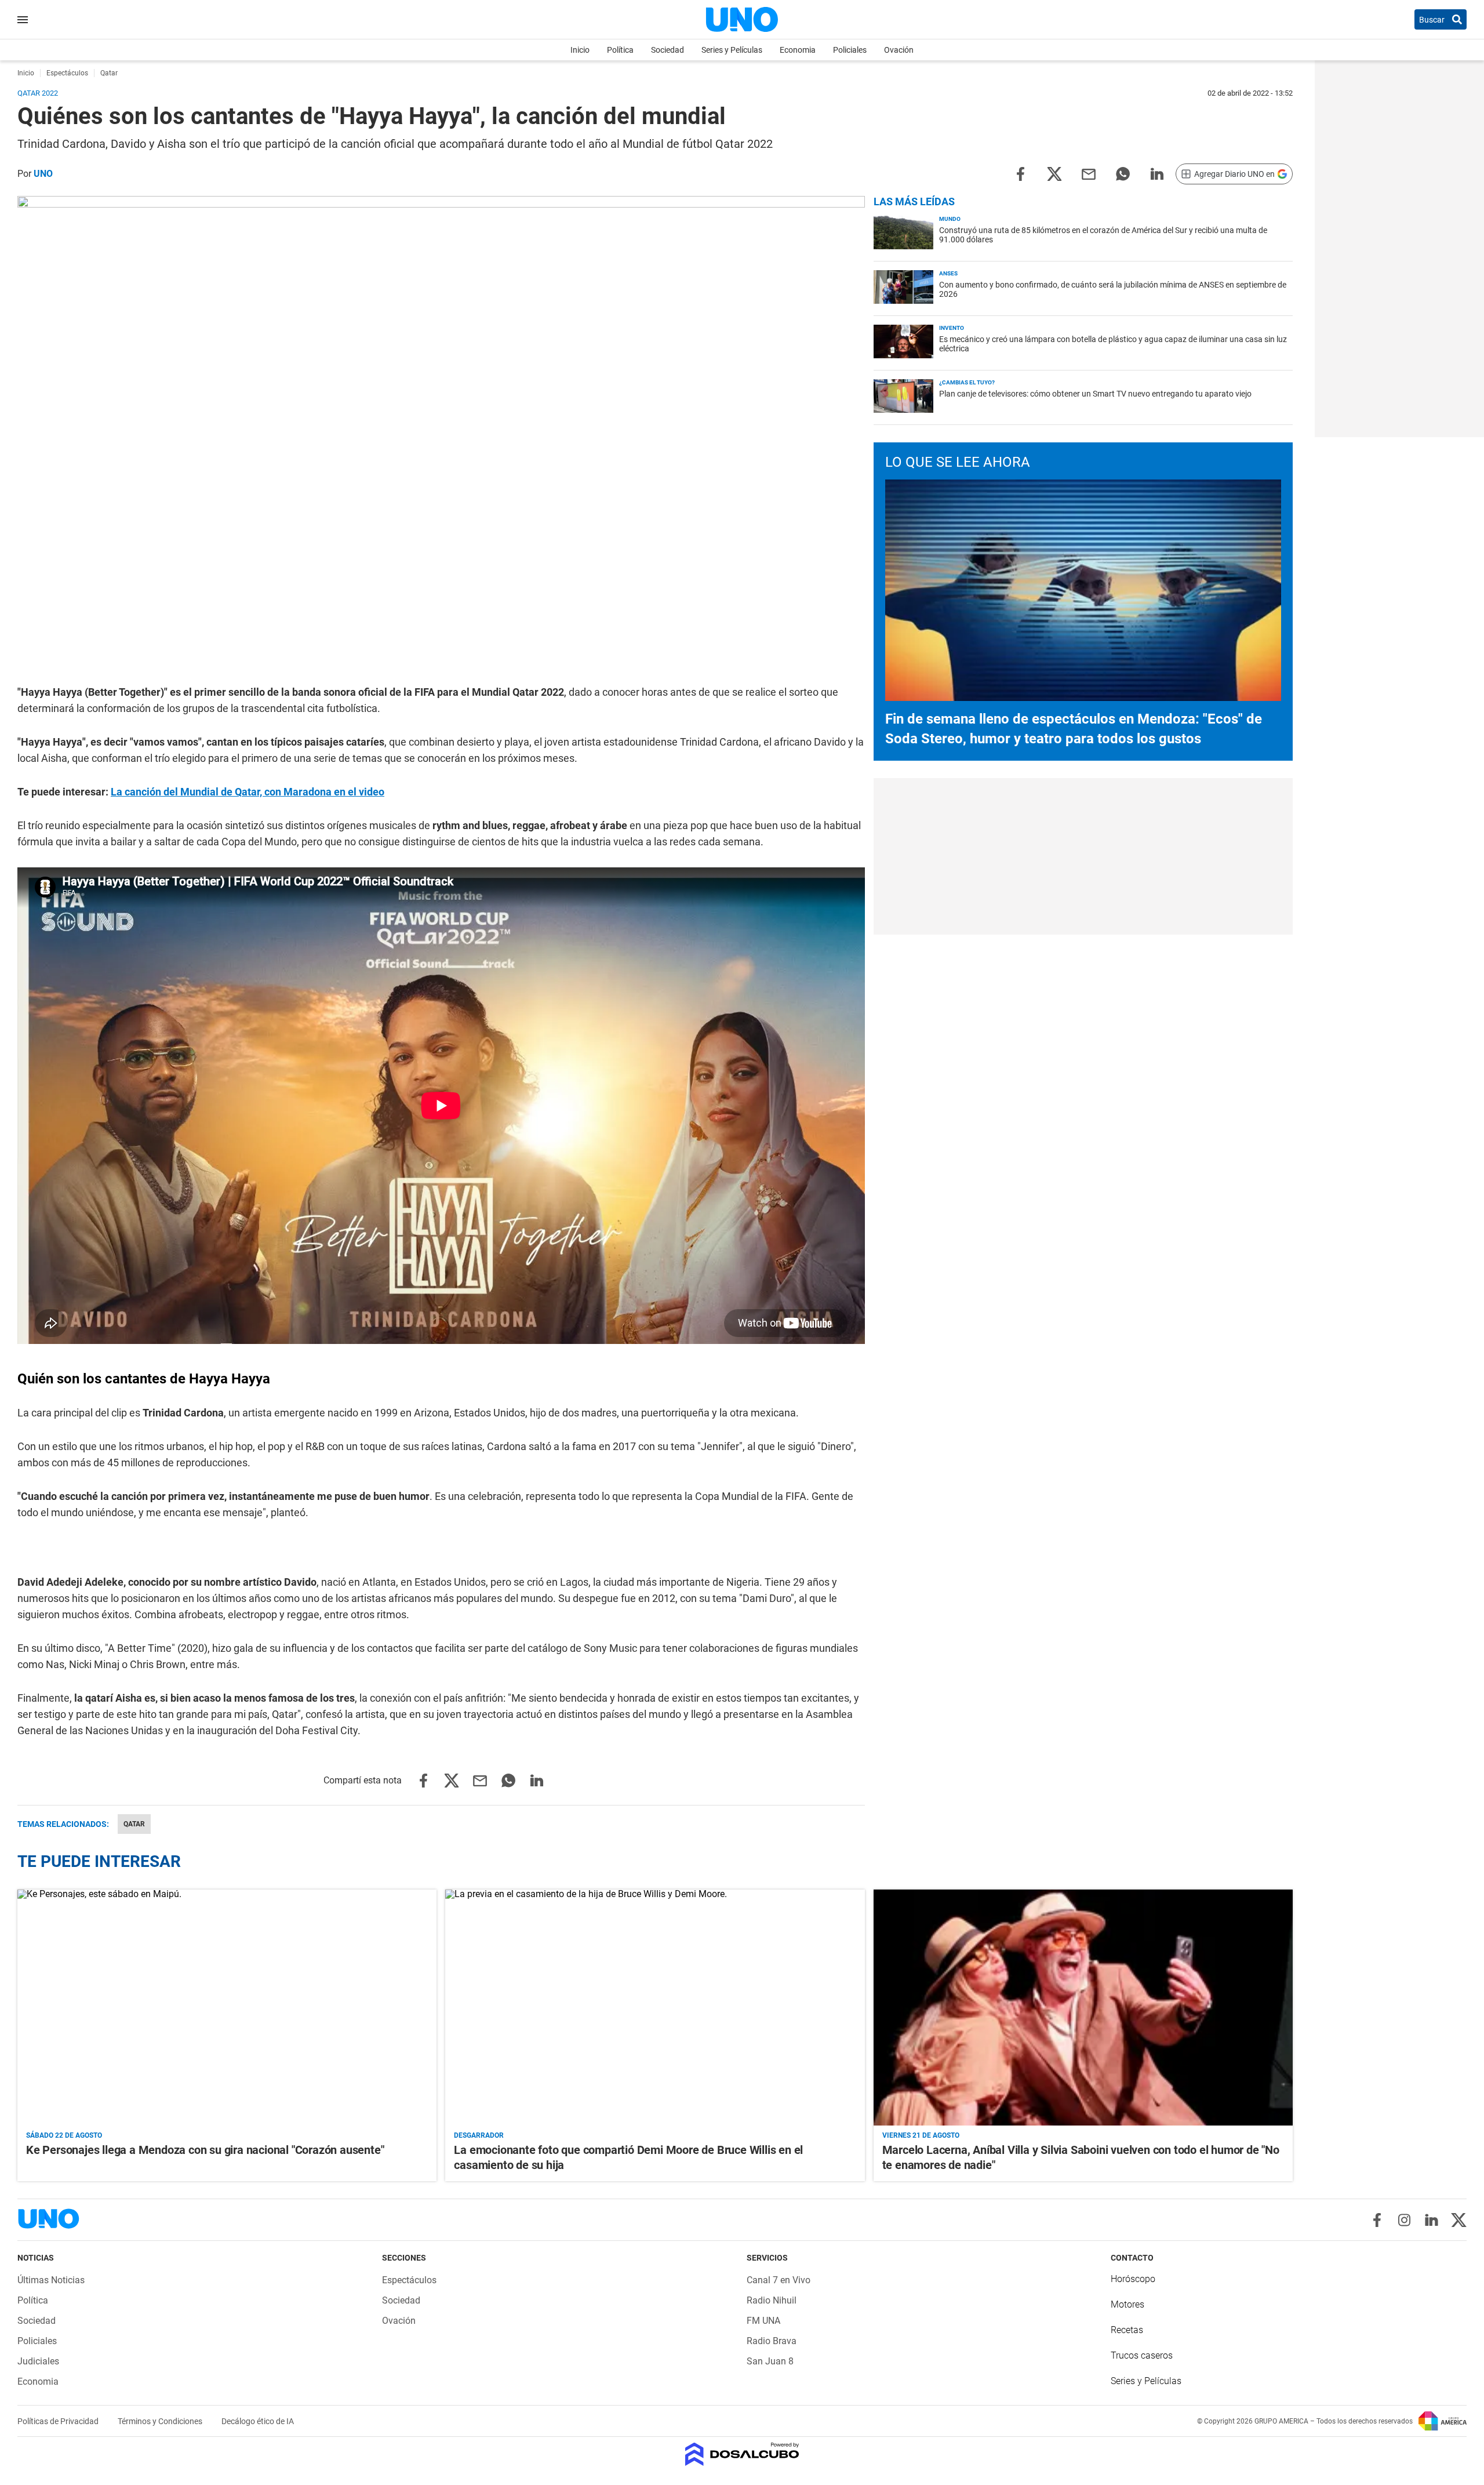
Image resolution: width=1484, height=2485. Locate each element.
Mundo (950, 219)
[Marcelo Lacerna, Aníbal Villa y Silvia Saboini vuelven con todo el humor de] (1083, 2008)
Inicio (580, 50)
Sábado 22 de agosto (64, 2135)
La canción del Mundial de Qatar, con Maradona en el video (248, 792)
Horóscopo (1133, 2279)
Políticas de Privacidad (59, 2421)
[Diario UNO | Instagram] (1404, 2220)
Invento (952, 328)
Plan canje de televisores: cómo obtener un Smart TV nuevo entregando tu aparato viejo (1095, 394)
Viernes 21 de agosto (921, 2135)
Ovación (899, 50)
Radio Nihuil (772, 2300)
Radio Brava (772, 2341)
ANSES (948, 273)
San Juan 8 (770, 2361)
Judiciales (38, 2361)
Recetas (1127, 2330)
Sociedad (668, 50)
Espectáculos (409, 2280)
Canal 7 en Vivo (779, 2280)
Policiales (850, 50)
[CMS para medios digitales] (742, 2455)
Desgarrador (479, 2135)
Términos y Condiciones (161, 2421)
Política (620, 50)
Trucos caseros (1142, 2355)
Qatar (134, 1824)
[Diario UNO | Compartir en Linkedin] (1157, 173)
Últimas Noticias (51, 2280)
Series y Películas (732, 50)
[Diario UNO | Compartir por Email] (1089, 173)
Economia (798, 50)
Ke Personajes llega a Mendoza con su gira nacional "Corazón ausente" (205, 2150)
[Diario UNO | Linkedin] (1432, 2220)
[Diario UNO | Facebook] (1377, 2220)
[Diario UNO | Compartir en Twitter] (1054, 173)
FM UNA (763, 2321)
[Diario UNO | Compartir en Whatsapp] (1123, 173)
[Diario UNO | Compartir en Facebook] (1020, 173)
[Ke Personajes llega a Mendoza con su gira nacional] (227, 2008)
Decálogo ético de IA (258, 2421)
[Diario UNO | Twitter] (1459, 2220)
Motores (1127, 2304)
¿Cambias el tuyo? (967, 382)
